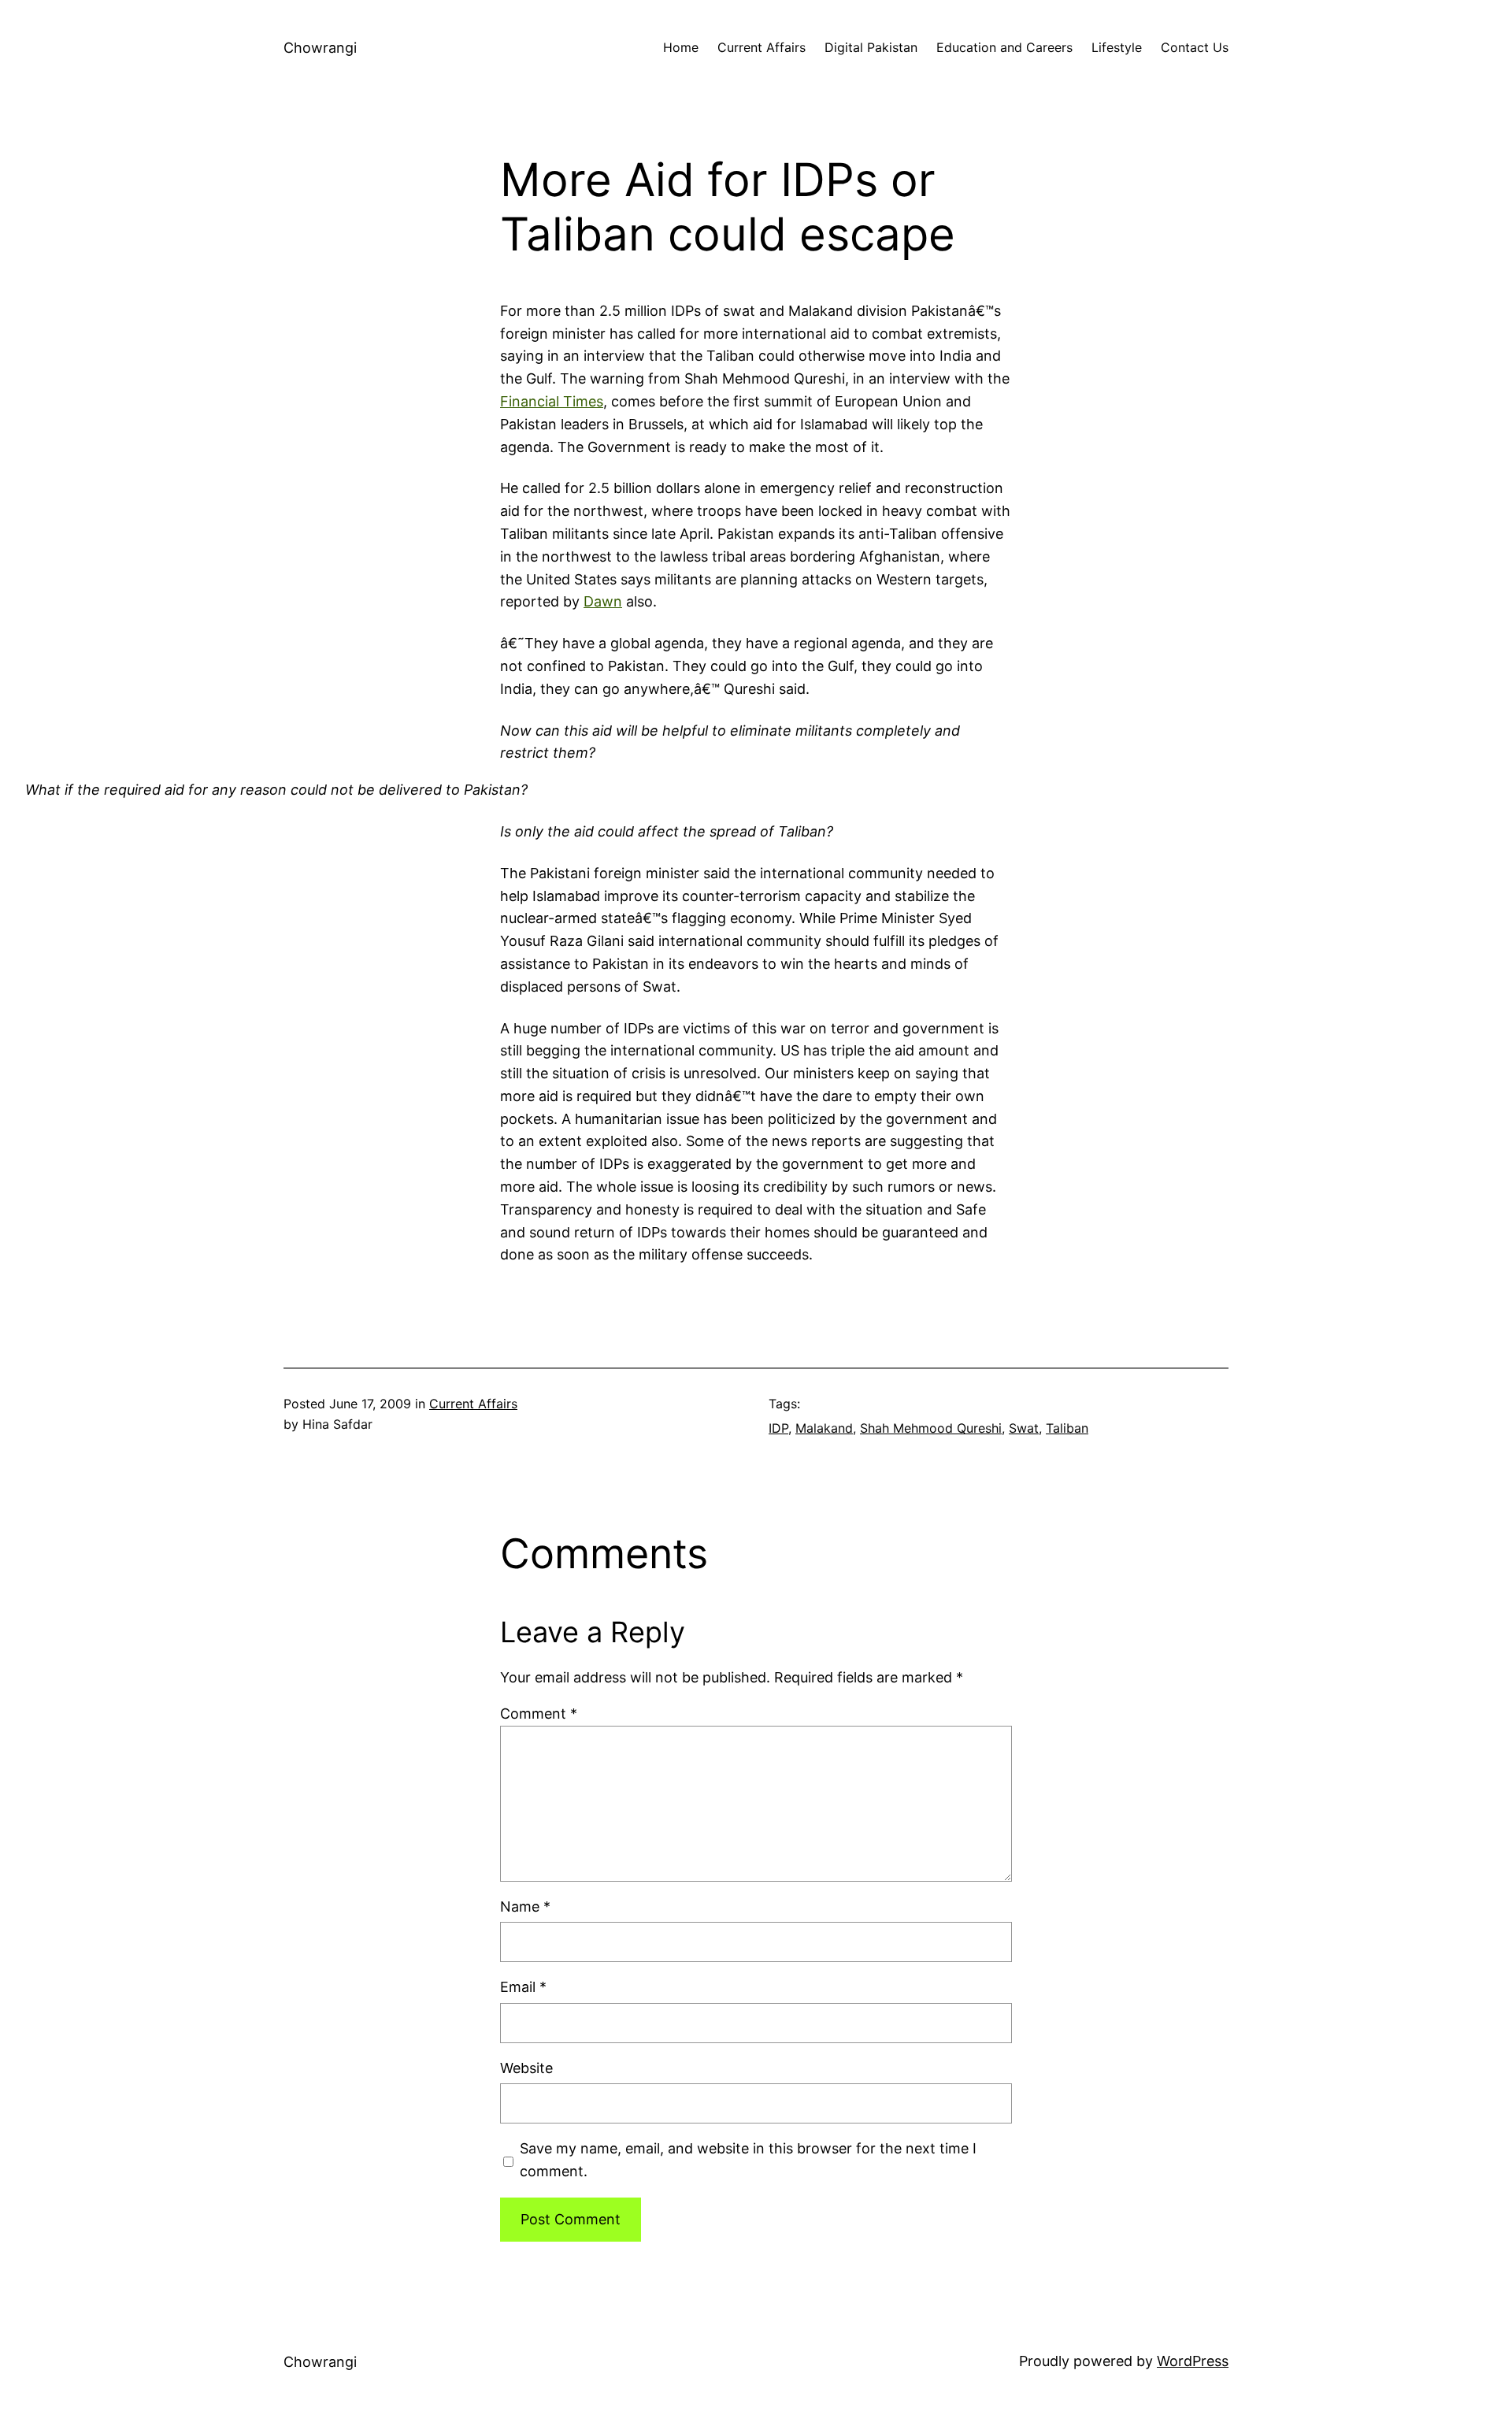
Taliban (1067, 1428)
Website (526, 2068)
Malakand (824, 1428)
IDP (778, 1428)
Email (523, 1987)
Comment (539, 1714)
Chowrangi (320, 48)
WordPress (1193, 2361)
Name (525, 1907)
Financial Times (552, 401)
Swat (1024, 1428)
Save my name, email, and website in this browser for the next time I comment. (748, 2160)
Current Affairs (473, 1404)
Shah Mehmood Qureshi (931, 1428)
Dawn (603, 601)
